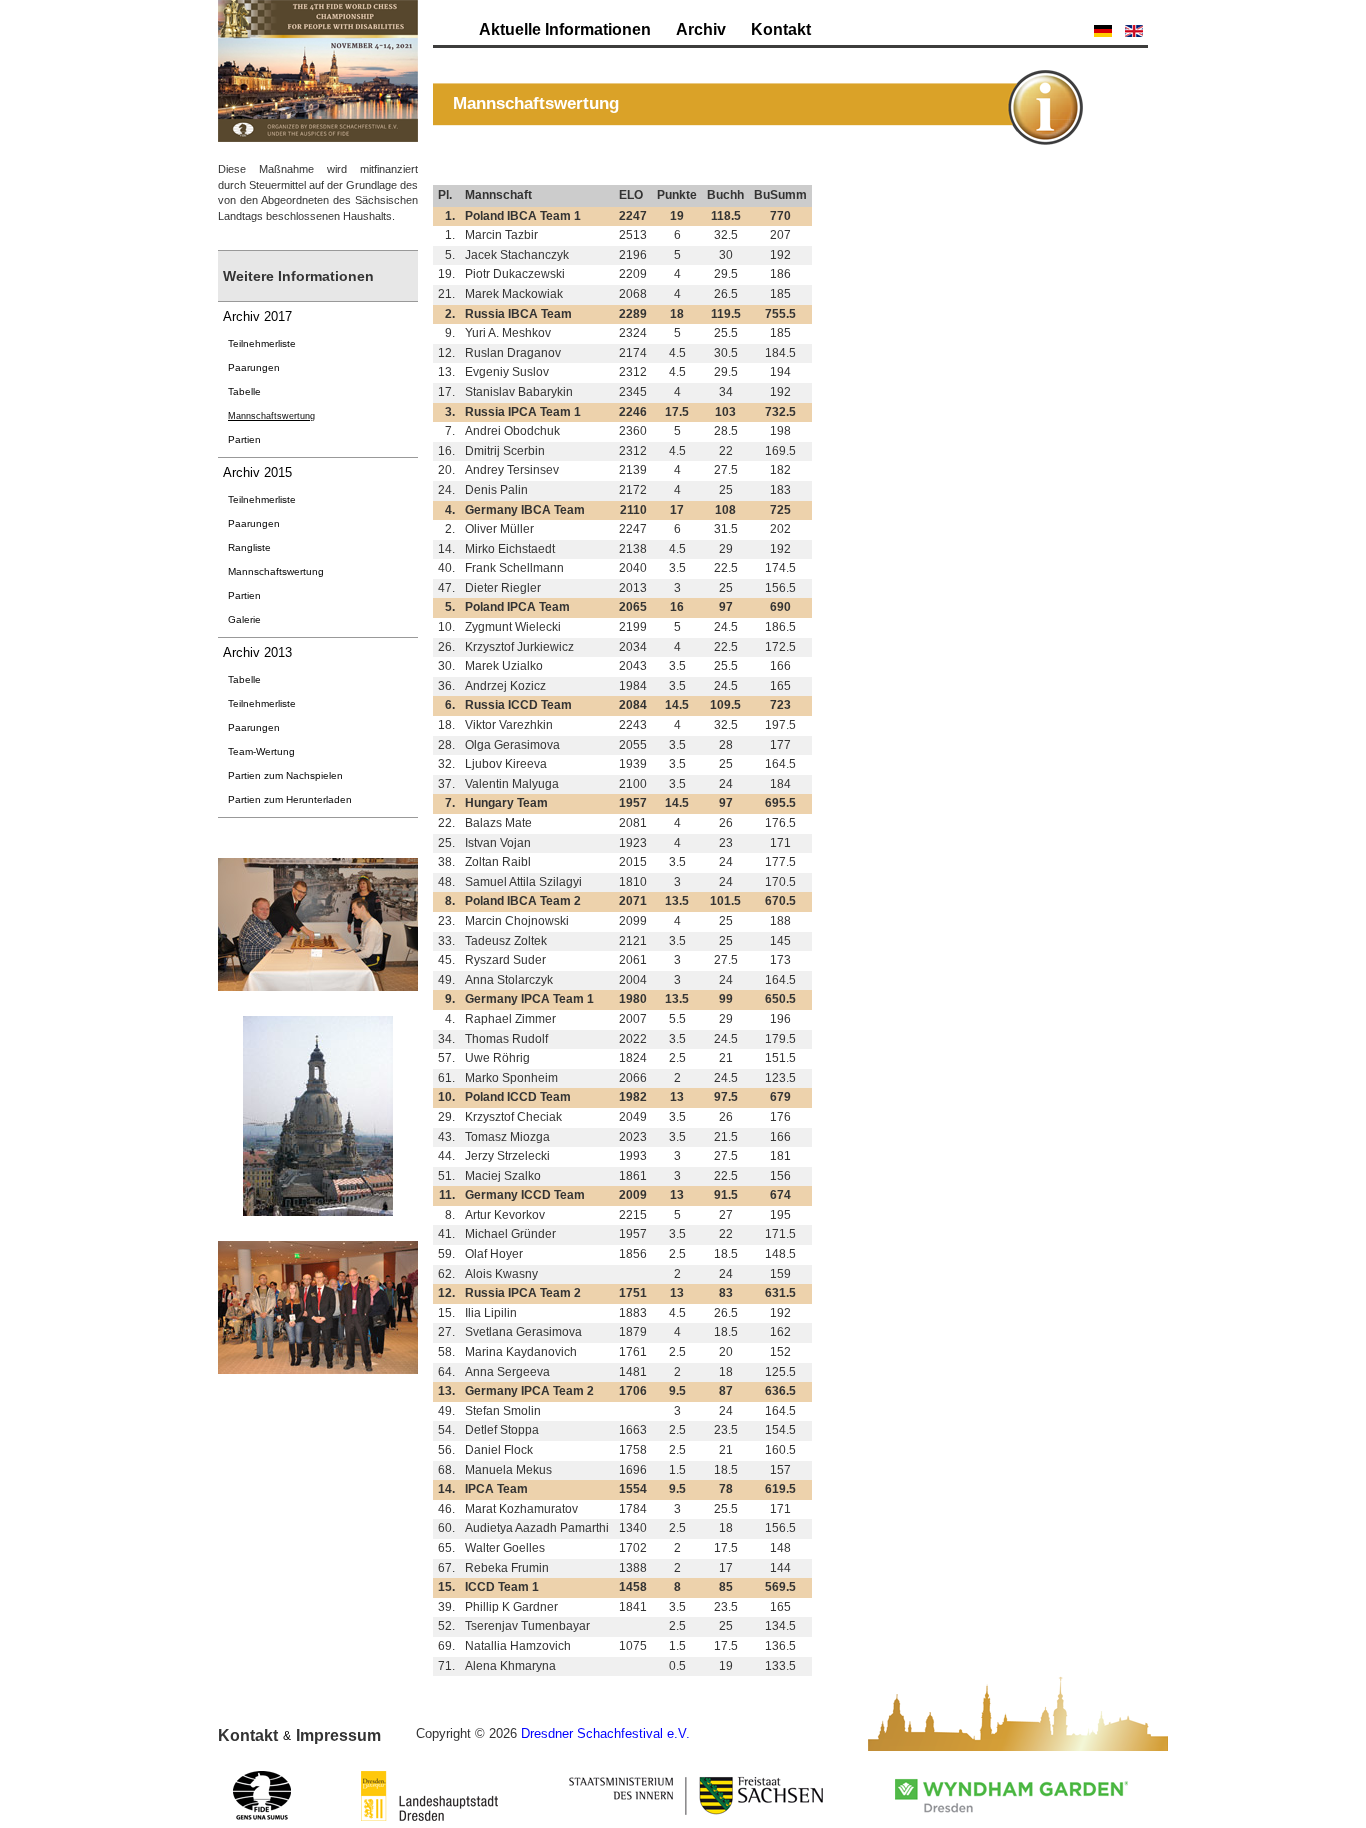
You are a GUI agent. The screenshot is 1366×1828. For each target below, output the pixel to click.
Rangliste (249, 547)
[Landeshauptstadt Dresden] (429, 1796)
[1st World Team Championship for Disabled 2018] (318, 70)
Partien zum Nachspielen (285, 775)
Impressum (338, 1735)
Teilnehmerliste (262, 343)
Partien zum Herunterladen (290, 799)
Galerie (244, 619)
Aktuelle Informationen (565, 29)
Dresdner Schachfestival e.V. (605, 1733)
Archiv (701, 29)
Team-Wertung (261, 751)
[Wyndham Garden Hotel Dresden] (1011, 1796)
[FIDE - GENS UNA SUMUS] (262, 1796)
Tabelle (244, 391)
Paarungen (254, 367)
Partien (244, 439)
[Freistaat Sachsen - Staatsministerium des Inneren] (696, 1796)
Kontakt (781, 29)
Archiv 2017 (257, 316)
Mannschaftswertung (271, 416)
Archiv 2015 (257, 472)
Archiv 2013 (257, 652)
